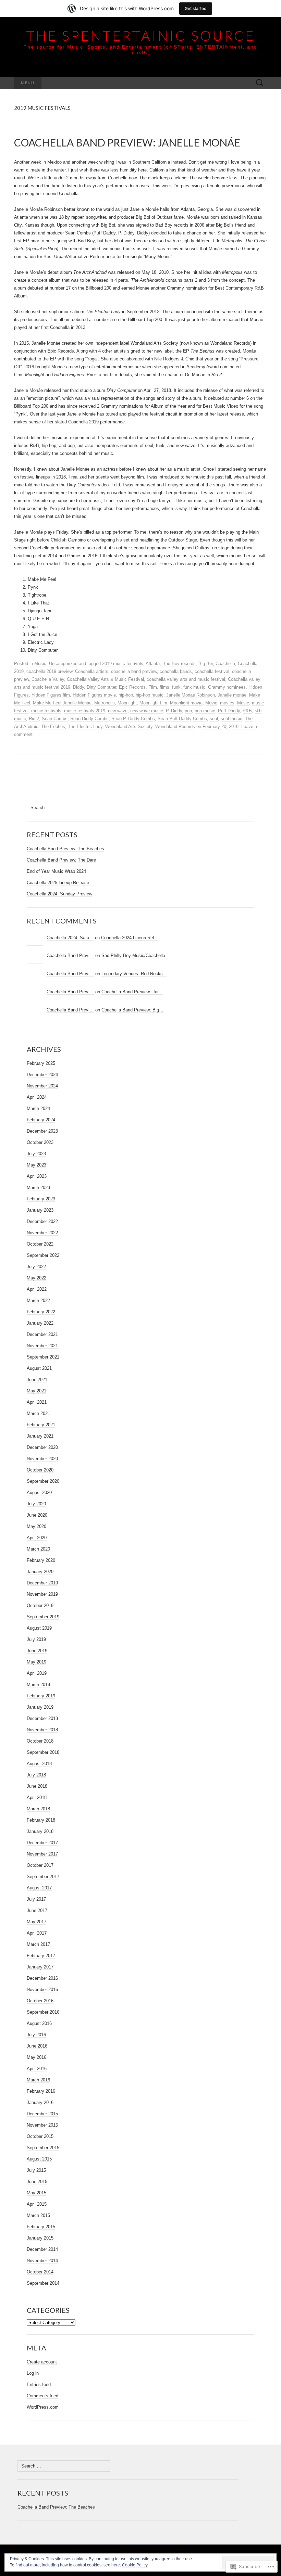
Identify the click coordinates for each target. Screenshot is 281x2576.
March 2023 (38, 1188)
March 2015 (38, 2215)
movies (227, 703)
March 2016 (38, 2080)
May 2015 (36, 2193)
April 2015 (37, 2204)
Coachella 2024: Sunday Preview (59, 894)
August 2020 (39, 1493)
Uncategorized (63, 664)
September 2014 (43, 2283)
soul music (231, 719)
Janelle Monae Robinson (191, 695)
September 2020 (43, 1481)
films (164, 687)
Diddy (78, 687)
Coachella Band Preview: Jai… (132, 992)
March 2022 (38, 1300)
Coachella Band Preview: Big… (132, 1010)
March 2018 (38, 1809)
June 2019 (37, 1651)
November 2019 (42, 1594)
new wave (118, 711)
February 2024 (41, 1120)
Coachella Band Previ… (70, 955)
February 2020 (41, 1560)
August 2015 (39, 2159)
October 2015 (40, 2136)
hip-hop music (150, 695)
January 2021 (40, 1436)
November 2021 (42, 1346)
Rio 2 (34, 719)
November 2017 (42, 1854)
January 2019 (40, 1707)
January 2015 (40, 2238)
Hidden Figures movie (94, 695)
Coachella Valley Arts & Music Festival (105, 679)
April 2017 (37, 1933)
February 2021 (41, 1425)
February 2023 (41, 1199)
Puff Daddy (229, 711)
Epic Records (132, 687)
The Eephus (53, 726)
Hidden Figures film (51, 695)
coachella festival (212, 671)
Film (153, 687)
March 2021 (38, 1413)
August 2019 (39, 1628)
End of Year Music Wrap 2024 (56, 871)
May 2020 (36, 1526)
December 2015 (42, 2114)
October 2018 (40, 1741)
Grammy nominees (227, 687)
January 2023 (40, 1210)
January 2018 (40, 1831)
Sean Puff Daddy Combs (182, 719)
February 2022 (41, 1312)
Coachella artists (92, 671)
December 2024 (42, 1075)
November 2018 (42, 1730)
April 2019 (37, 1673)
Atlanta (153, 664)
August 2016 (39, 2023)
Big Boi (206, 664)
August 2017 (39, 1888)
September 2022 (43, 1255)
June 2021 (37, 1380)
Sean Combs (55, 719)
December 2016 (42, 1978)
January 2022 (40, 1323)
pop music (205, 711)
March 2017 (38, 1944)
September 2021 (43, 1357)
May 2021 (36, 1391)
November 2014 (42, 2261)
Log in (33, 2373)
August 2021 (39, 1368)
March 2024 (38, 1108)
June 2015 (37, 2182)
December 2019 (42, 1583)
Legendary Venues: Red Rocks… (134, 974)
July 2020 (36, 1504)
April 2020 (37, 1538)
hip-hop (126, 695)
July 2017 (36, 1899)
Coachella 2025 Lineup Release (58, 883)
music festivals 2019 (85, 711)
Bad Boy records (179, 664)
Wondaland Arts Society (129, 726)
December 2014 (42, 2249)
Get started (196, 8)
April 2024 (37, 1097)
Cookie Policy (135, 2565)
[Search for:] (260, 83)
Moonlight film (153, 703)
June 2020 (37, 1515)
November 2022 (42, 1233)
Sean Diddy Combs (89, 719)
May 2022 (36, 1278)
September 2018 (43, 1752)
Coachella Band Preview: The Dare (61, 860)
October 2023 (40, 1142)
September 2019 (43, 1617)
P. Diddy (174, 711)
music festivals (46, 711)
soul (214, 719)
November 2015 (42, 2125)
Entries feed (39, 2384)
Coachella (225, 664)
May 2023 (36, 1165)
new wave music (147, 711)
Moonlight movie (186, 703)
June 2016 (37, 2046)
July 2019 (36, 1639)
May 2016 (36, 2057)
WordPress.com (43, 2407)
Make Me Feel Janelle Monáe (62, 703)
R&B (247, 711)
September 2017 (43, 1877)
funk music (194, 687)
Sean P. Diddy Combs (133, 719)
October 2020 (40, 1470)
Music (40, 664)
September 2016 (43, 2012)
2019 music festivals (123, 664)
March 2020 (38, 1549)
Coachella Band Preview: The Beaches (65, 849)
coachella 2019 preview (49, 671)
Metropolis (105, 703)
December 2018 (42, 1718)
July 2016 (36, 2035)
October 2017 (40, 1865)
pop (188, 711)
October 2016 (40, 2001)
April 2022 (37, 1289)
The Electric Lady (85, 726)
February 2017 (41, 1956)
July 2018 (36, 1775)
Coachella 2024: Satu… (70, 938)
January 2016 (40, 2102)
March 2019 (38, 1685)
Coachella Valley (48, 679)
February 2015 (41, 2227)
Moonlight (127, 703)
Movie (211, 703)
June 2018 (37, 1786)
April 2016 (37, 2069)
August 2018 (39, 1764)
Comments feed (42, 2396)
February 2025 (41, 1063)
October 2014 (40, 2272)
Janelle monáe (232, 695)
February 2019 (41, 1696)
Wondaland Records (175, 726)
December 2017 (42, 1843)
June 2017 (37, 1910)
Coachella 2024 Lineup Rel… (130, 938)
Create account (42, 2362)
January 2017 (40, 1967)
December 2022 (42, 1221)
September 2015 (43, 2148)
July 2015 (36, 2170)
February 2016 (41, 2091)
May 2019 (36, 1662)
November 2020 (42, 1459)
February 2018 (41, 1820)
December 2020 (42, 1447)
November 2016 (42, 1990)
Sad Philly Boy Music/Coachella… (136, 955)
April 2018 (37, 1797)
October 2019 (40, 1605)
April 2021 (37, 1402)
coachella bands (176, 671)
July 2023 (36, 1154)
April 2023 (37, 1176)
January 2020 (40, 1572)
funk (176, 687)
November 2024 (42, 1086)
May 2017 (36, 1922)
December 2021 (42, 1334)
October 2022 (40, 1244)
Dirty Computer (101, 687)
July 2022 (36, 1267)
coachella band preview (134, 671)
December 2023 (42, 1131)
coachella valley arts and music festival (186, 679)
